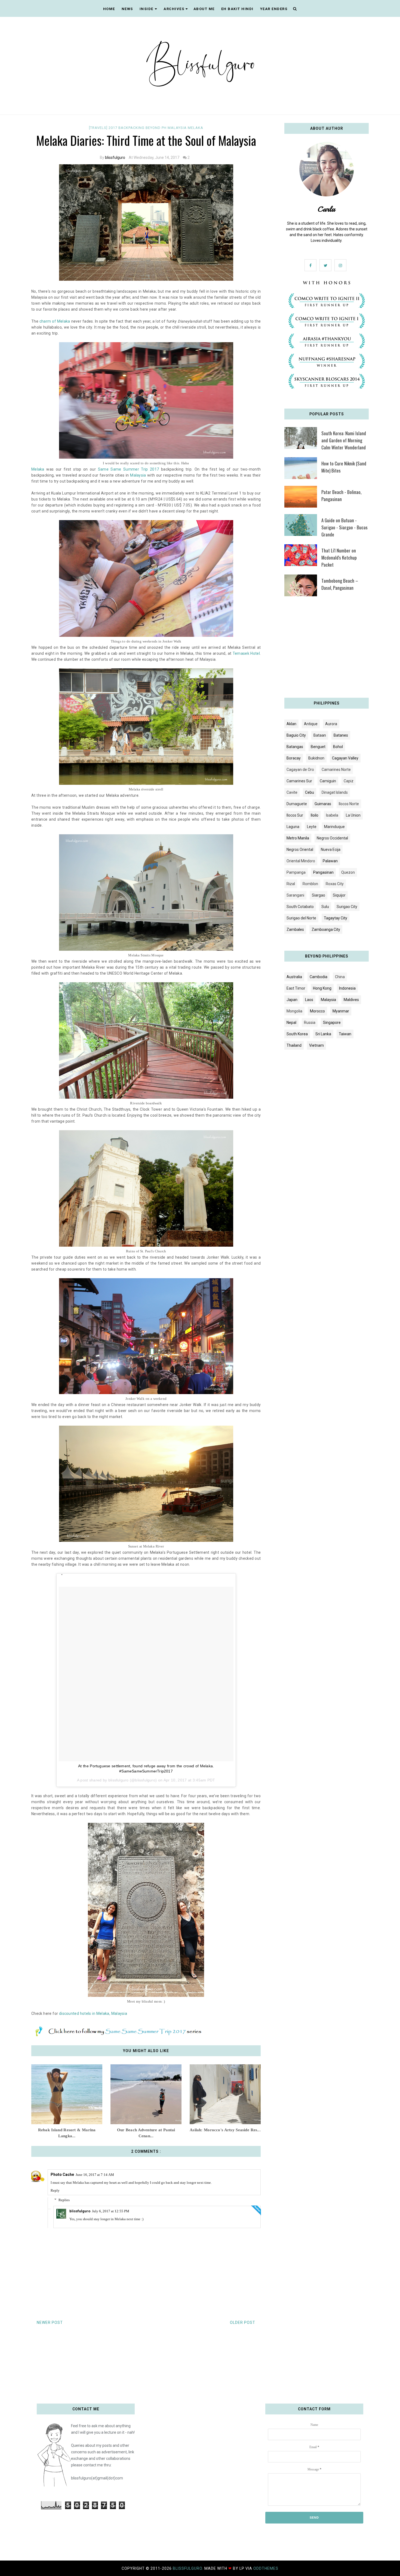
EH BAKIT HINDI (237, 9)
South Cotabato (300, 907)
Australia (294, 977)
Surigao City (347, 907)
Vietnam (316, 1045)
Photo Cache (62, 2175)
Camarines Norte (336, 770)
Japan (292, 1000)
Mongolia (294, 1011)
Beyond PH (157, 128)
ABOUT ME (204, 9)
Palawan (330, 861)
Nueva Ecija (331, 850)
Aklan (291, 724)
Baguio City (296, 735)
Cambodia (319, 977)
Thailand (294, 1045)
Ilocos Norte (349, 804)
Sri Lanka (323, 1034)
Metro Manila (298, 838)
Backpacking (132, 128)
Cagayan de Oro (300, 770)
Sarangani (295, 895)
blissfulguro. (189, 2568)
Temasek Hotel (246, 653)
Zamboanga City (326, 929)
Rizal (291, 884)
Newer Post (50, 2322)
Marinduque (334, 827)
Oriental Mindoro (301, 861)
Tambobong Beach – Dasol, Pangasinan (340, 584)
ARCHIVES (174, 9)
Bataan (320, 735)
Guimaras (323, 804)
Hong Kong (322, 988)
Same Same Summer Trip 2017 (129, 469)
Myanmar (341, 1011)
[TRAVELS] (99, 128)
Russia (310, 1023)
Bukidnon (316, 758)
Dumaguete (297, 804)
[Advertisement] (327, 649)
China (340, 977)
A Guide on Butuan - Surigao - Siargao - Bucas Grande (344, 527)
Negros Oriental (300, 850)
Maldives (351, 1000)
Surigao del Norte (301, 918)
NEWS (127, 9)
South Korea (297, 1034)
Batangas (295, 747)
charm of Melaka (55, 321)
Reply (55, 2190)
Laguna (293, 827)
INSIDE (147, 9)
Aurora (331, 724)
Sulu (325, 907)
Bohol (338, 747)
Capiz (349, 781)
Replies (64, 2200)
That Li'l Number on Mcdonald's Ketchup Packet (339, 557)
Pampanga (296, 872)
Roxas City (335, 884)
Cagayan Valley (345, 758)
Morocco (317, 1011)
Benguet (318, 747)
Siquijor (339, 895)
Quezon (348, 872)
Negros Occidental (332, 838)
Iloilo (315, 815)
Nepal (291, 1023)
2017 (113, 128)
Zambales (295, 929)
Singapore (332, 1023)
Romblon (310, 884)
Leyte (312, 827)
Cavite (292, 792)
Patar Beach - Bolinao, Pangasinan (341, 495)
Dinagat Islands (335, 792)
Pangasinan (323, 872)
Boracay (294, 758)
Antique (311, 724)
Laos (309, 1000)
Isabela (332, 815)
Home (109, 9)
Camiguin (328, 781)
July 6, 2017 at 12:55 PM (111, 2211)
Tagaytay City (336, 918)
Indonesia (347, 988)
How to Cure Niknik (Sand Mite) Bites (344, 467)
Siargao (319, 895)
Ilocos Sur (295, 815)
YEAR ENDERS (274, 9)
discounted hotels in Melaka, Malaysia (93, 2013)
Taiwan (345, 1034)
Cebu (310, 792)
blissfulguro (115, 157)
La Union (353, 815)
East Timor (296, 988)
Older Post (243, 2322)
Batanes (341, 735)
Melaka (196, 128)
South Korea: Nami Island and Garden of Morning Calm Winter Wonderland (344, 440)
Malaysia (178, 128)
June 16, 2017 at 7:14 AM (95, 2175)
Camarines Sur (299, 781)
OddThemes (266, 2568)
